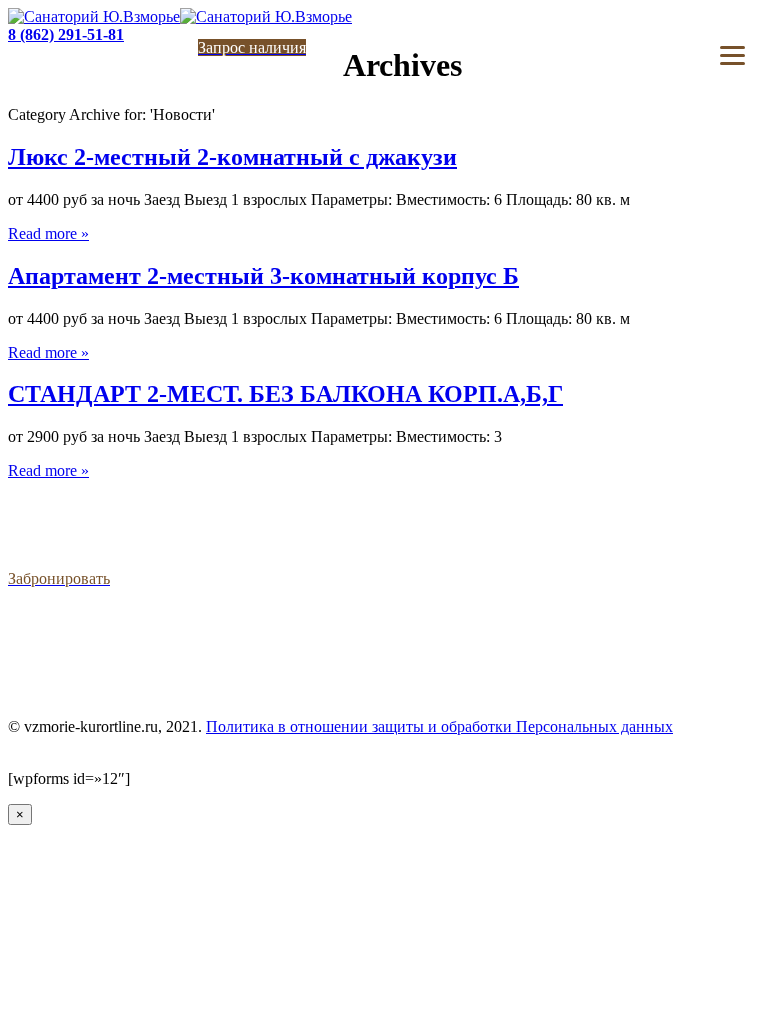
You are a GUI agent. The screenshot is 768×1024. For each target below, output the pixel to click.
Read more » (48, 233)
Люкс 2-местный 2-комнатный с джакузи (232, 157)
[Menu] (732, 55)
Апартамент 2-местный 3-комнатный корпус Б (263, 276)
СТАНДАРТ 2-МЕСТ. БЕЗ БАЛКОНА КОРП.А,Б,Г (285, 394)
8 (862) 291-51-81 (66, 34)
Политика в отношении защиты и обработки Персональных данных (439, 726)
